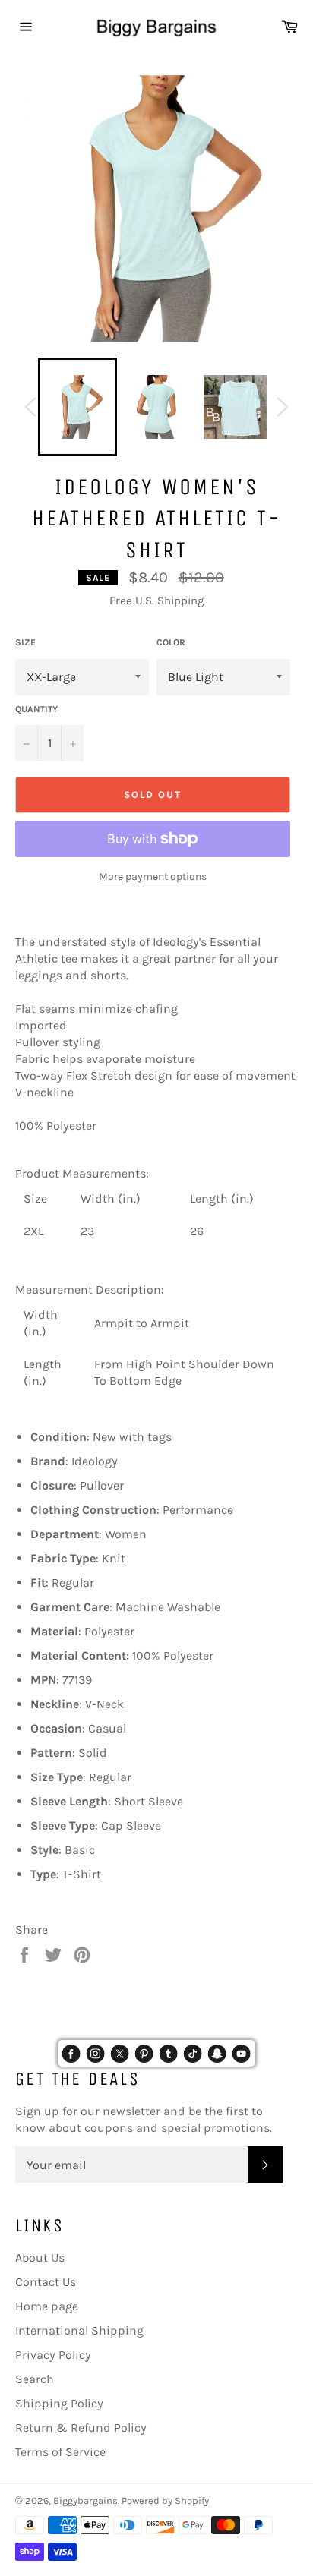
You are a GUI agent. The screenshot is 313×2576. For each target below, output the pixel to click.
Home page (47, 2306)
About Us (40, 2258)
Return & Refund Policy (81, 2428)
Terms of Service (60, 2452)
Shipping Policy (59, 2403)
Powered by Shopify (165, 2500)
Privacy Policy (53, 2355)
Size (25, 642)
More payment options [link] (153, 877)
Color (171, 642)
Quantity (36, 709)
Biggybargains (85, 2500)
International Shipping (79, 2330)
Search (35, 2379)
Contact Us (46, 2282)
